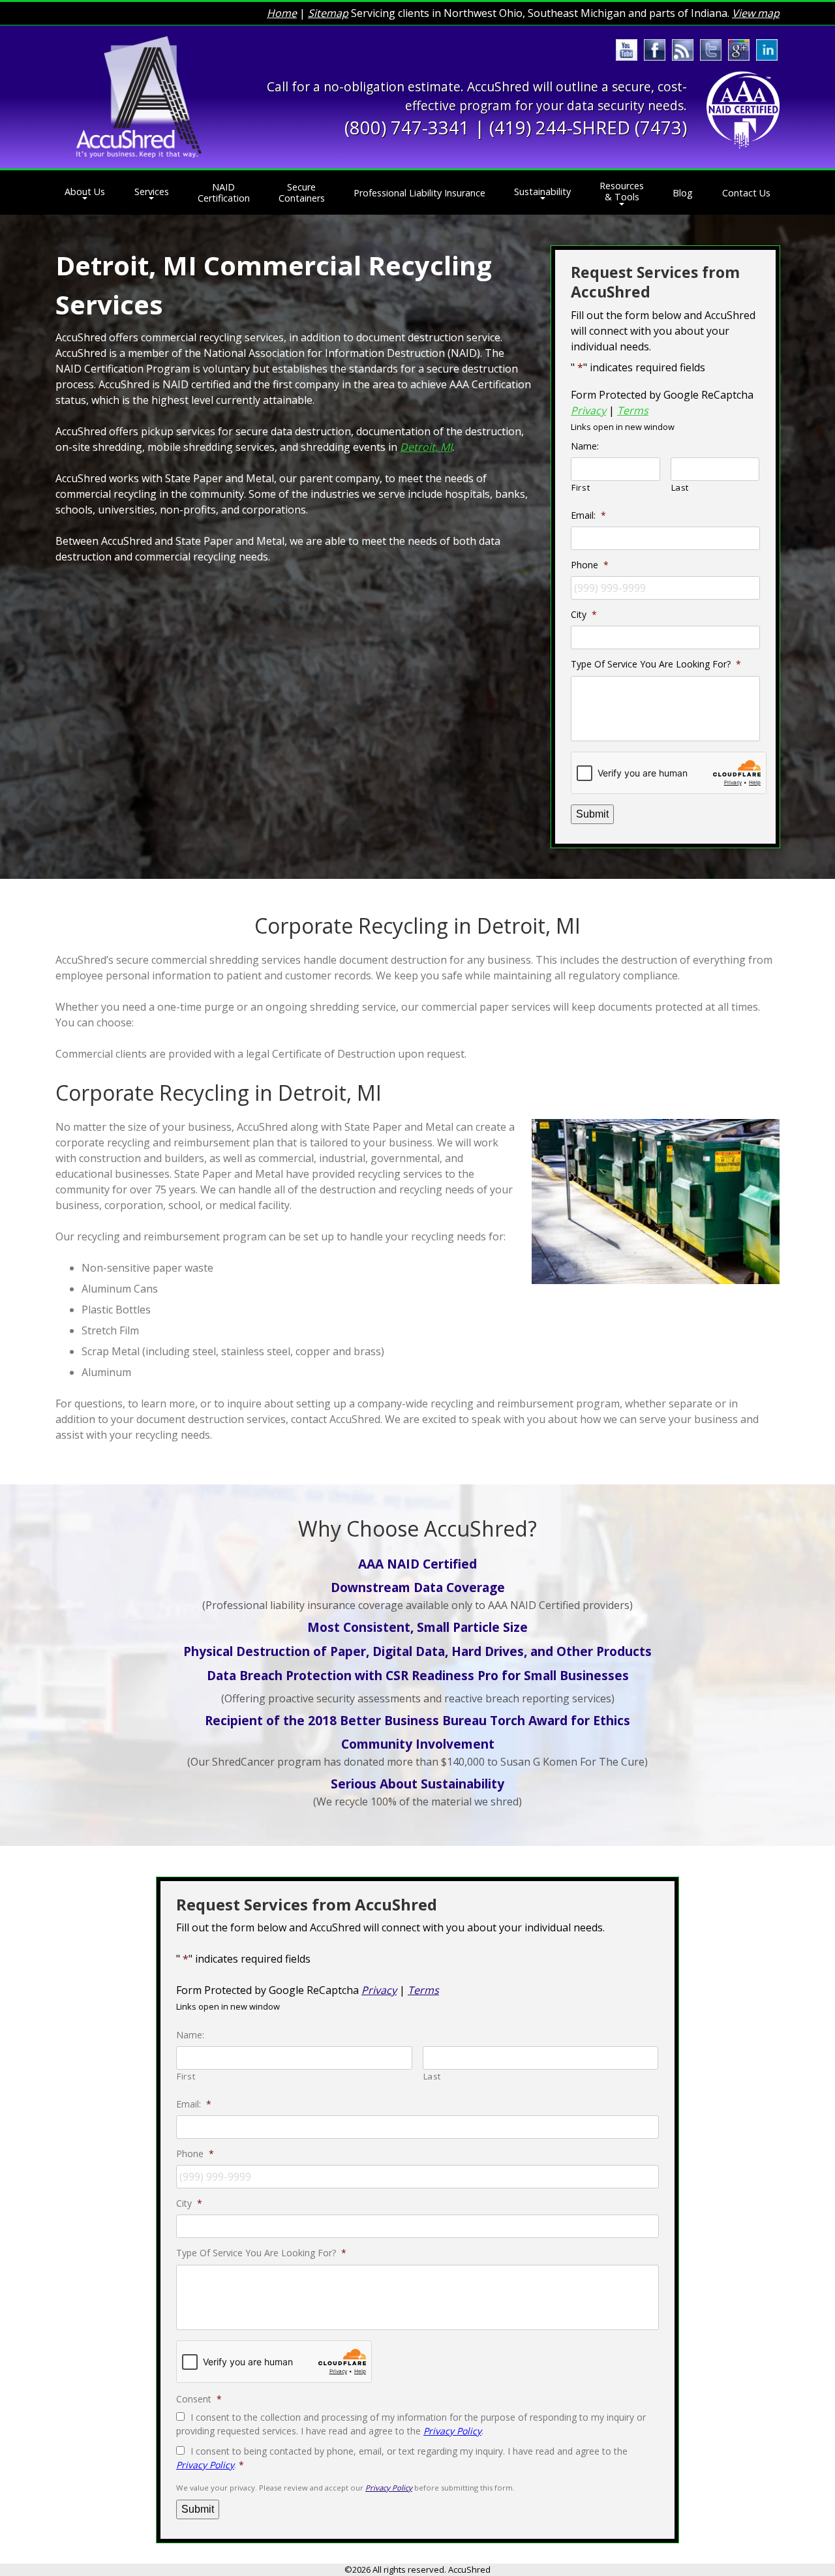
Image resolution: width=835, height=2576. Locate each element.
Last (680, 487)
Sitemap (328, 13)
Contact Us (746, 193)
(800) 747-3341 (407, 128)
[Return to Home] (139, 97)
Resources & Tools (622, 191)
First (581, 487)
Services (152, 192)
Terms (633, 410)
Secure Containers (302, 192)
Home (282, 13)
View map (756, 13)
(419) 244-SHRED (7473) (588, 128)
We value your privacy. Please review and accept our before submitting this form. (345, 2488)
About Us (85, 192)
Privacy (588, 410)
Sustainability (542, 192)
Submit (592, 814)
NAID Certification (224, 192)
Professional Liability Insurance (419, 193)
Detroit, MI (426, 447)
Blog (683, 193)
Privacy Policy (452, 2431)
